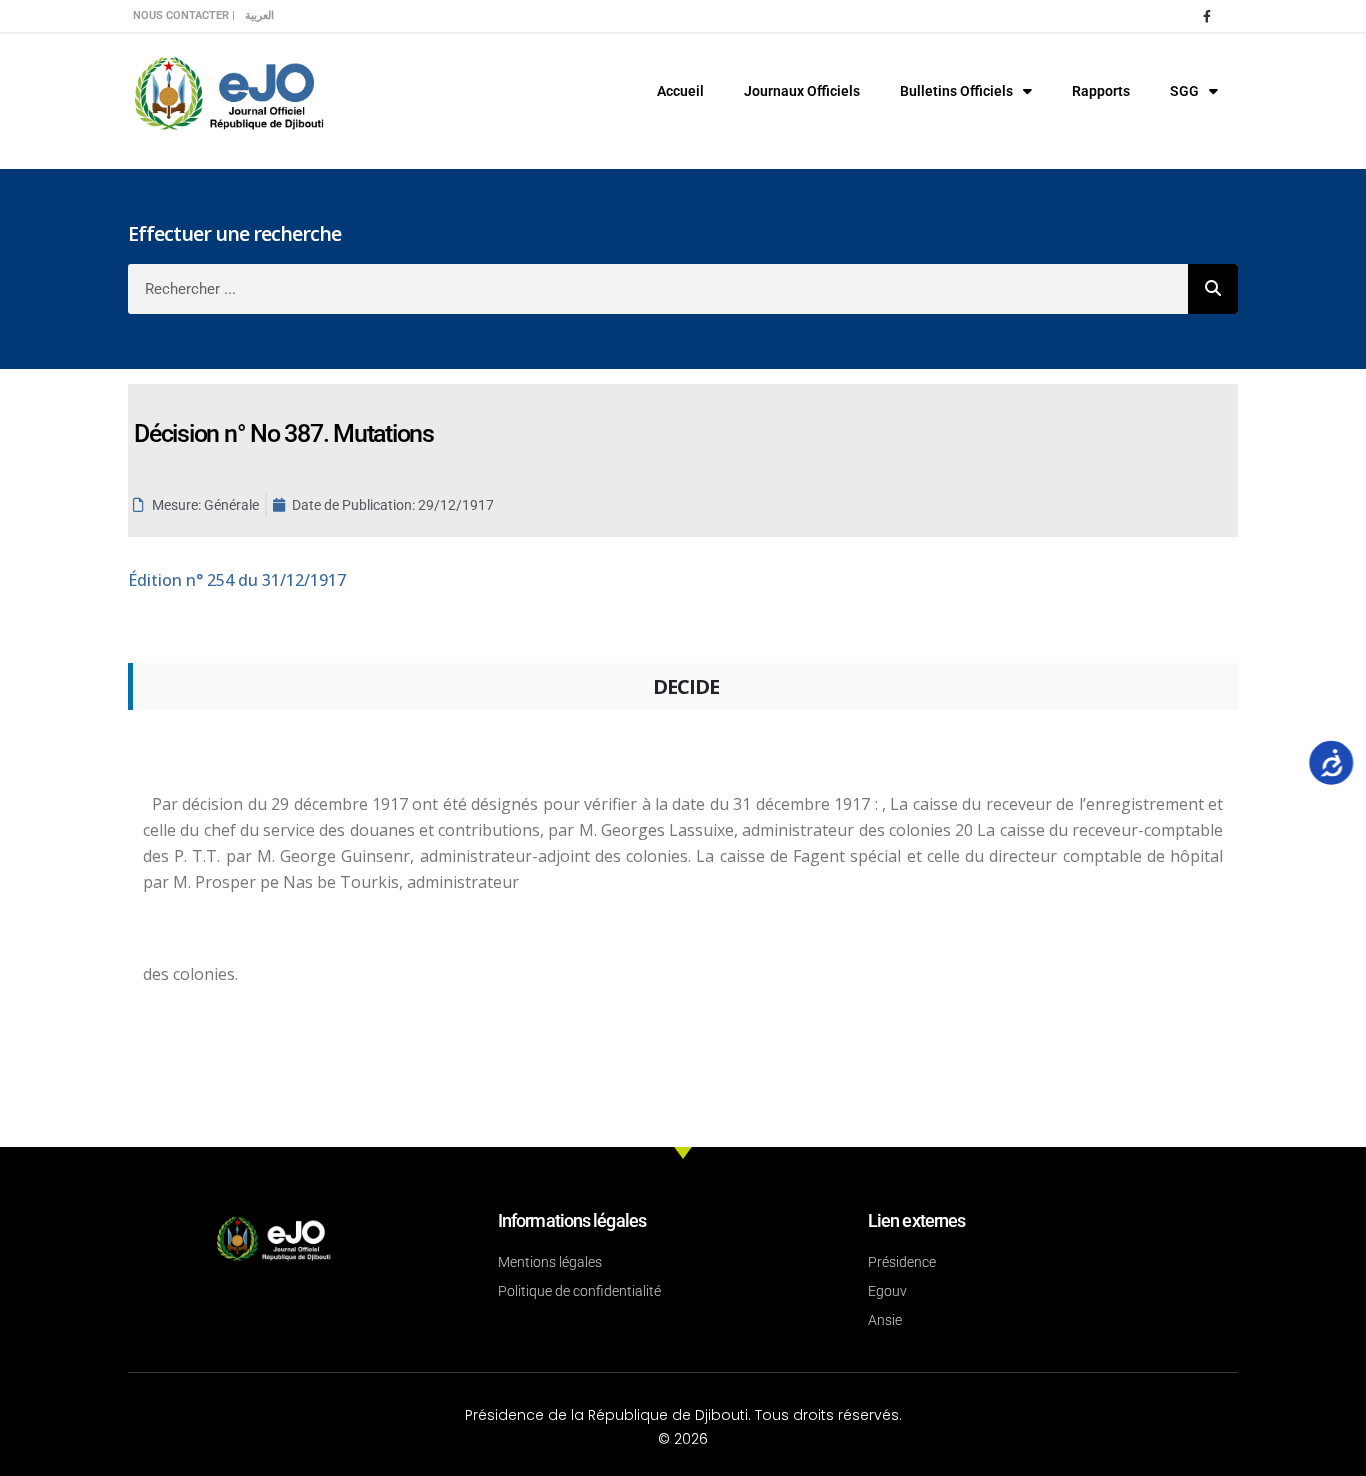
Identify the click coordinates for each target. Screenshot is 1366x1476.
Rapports (1101, 91)
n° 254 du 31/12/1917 (237, 580)
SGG (1184, 91)
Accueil (680, 91)
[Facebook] (1207, 16)
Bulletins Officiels (956, 91)
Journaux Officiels (802, 91)
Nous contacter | (184, 15)
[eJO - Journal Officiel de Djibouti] (228, 91)
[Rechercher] (1213, 289)
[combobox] (658, 289)
